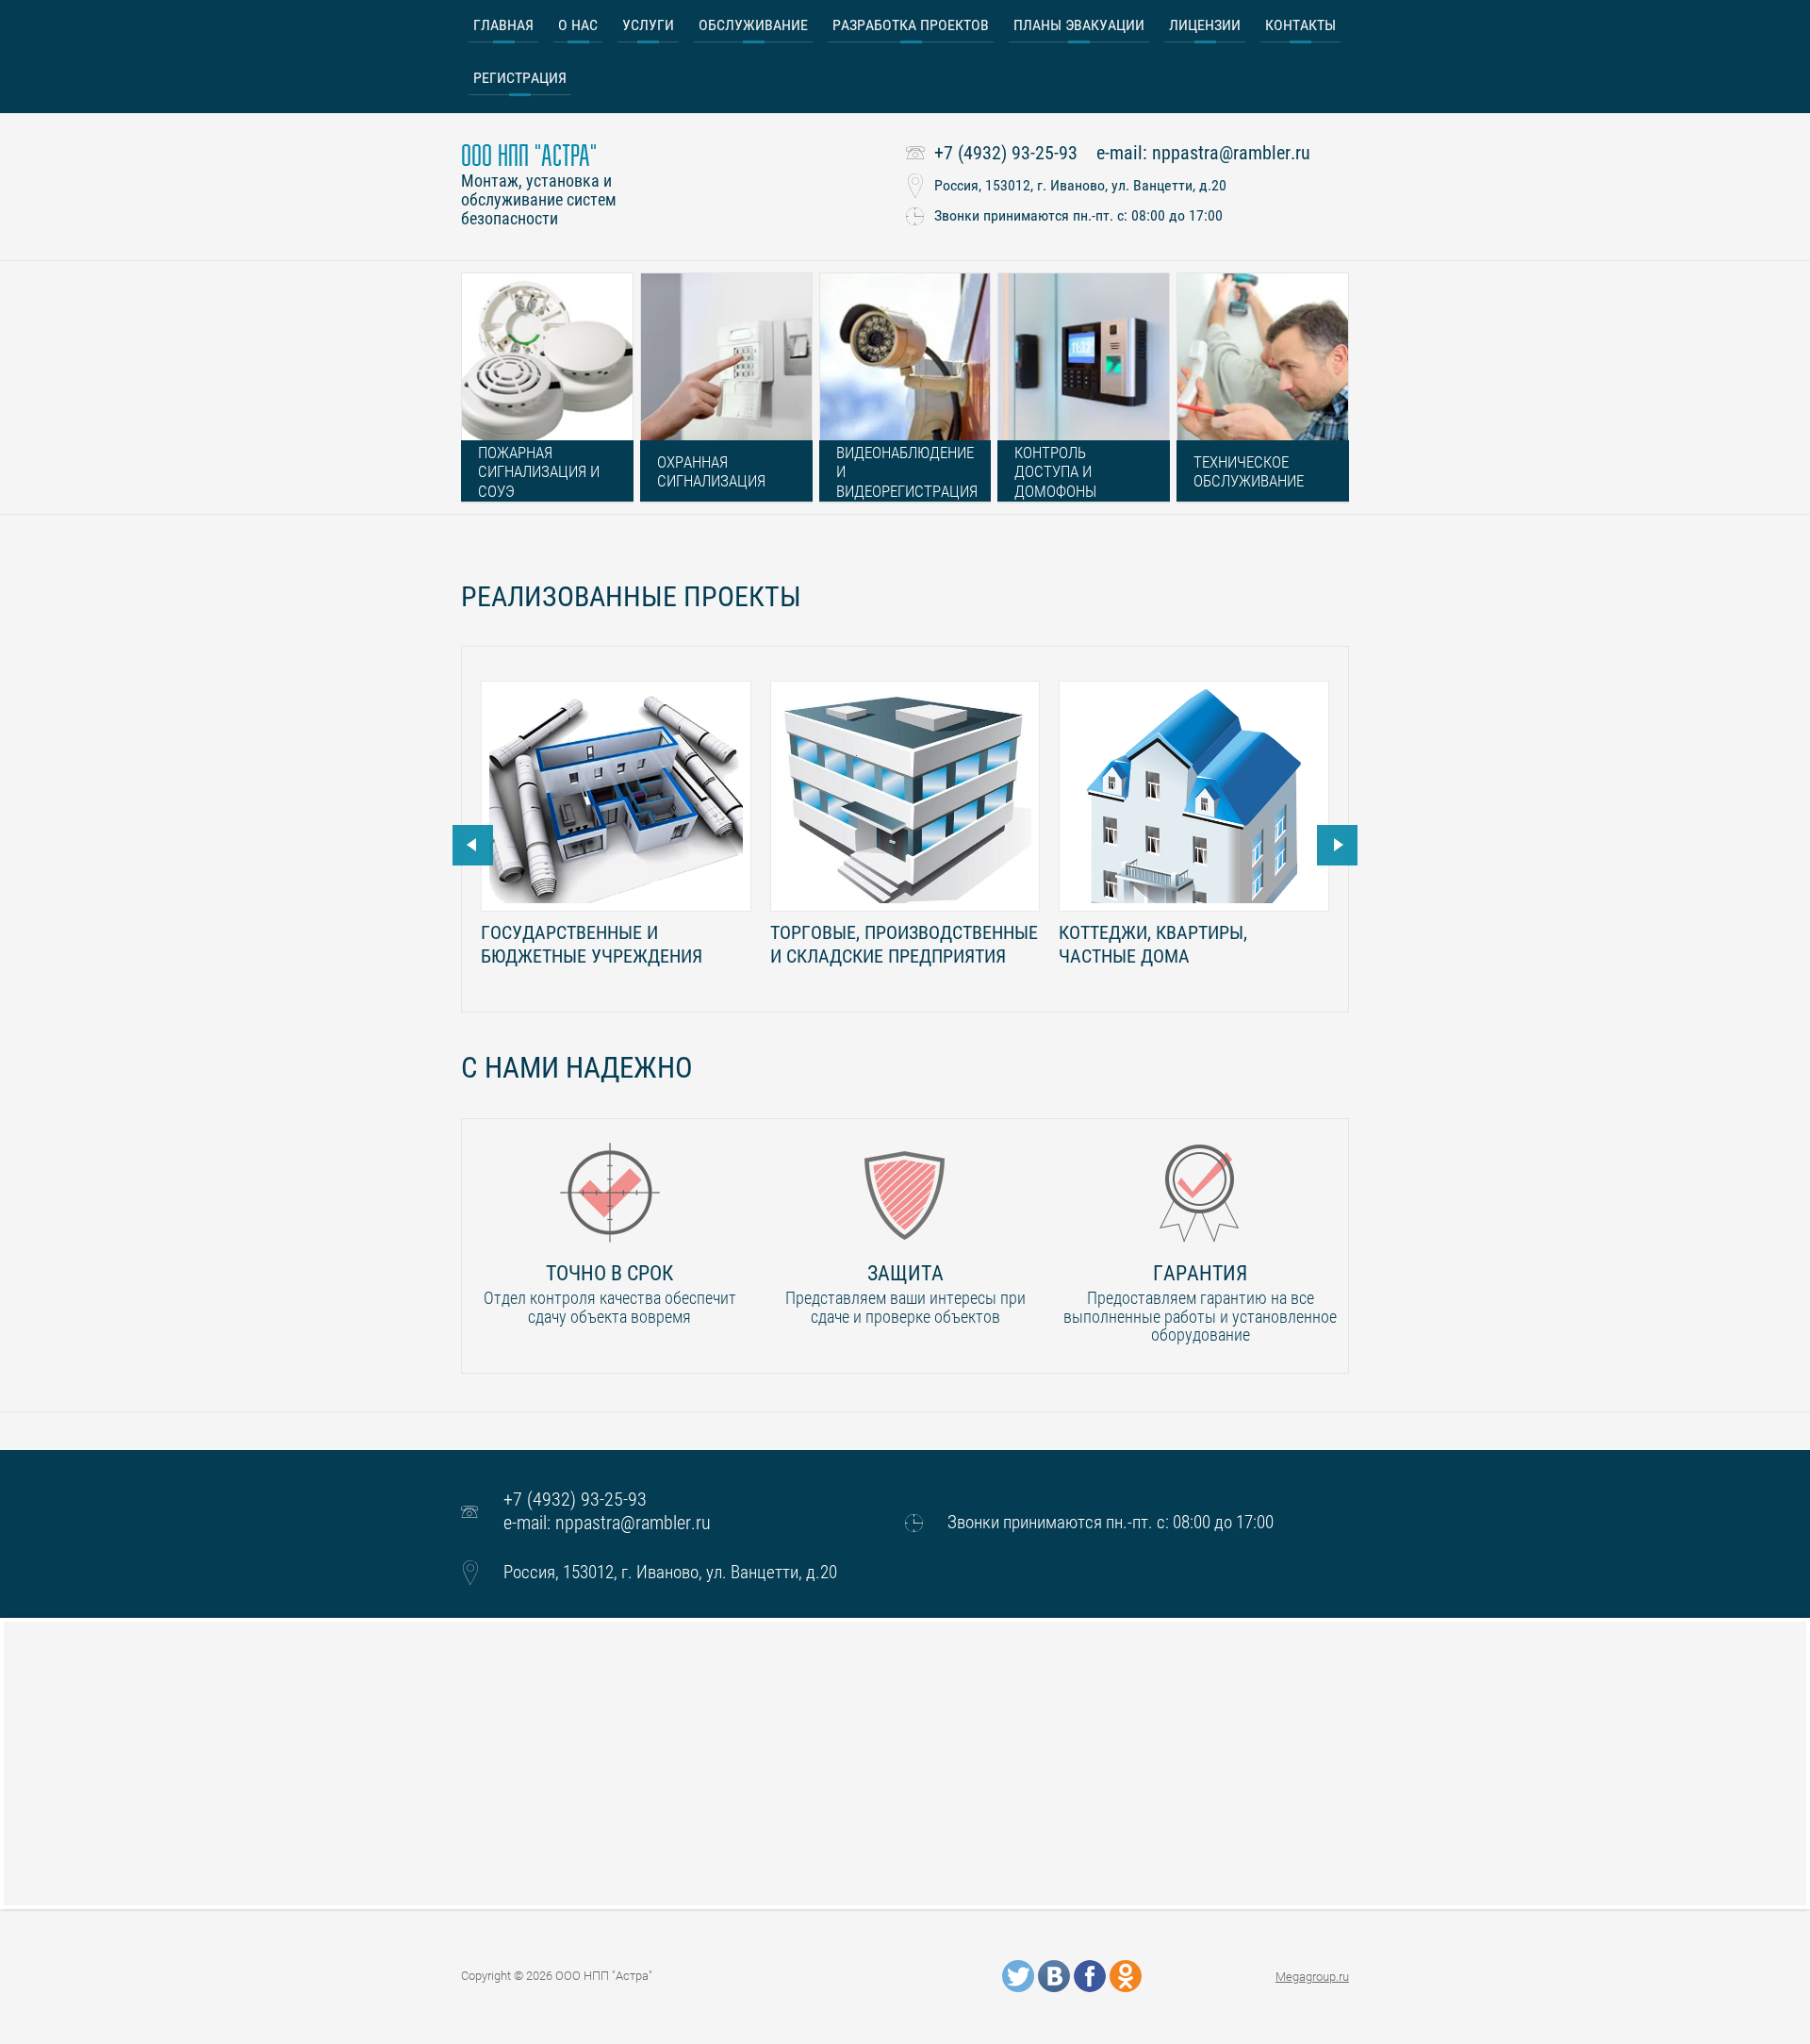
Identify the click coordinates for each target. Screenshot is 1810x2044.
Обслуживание (753, 25)
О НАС (578, 25)
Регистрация (520, 78)
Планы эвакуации (1079, 25)
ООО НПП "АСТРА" (529, 156)
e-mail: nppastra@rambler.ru (1203, 153)
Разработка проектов (911, 25)
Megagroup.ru (1312, 1977)
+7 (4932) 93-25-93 (1006, 153)
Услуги (648, 25)
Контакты (1300, 25)
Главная (503, 25)
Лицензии (1205, 25)
